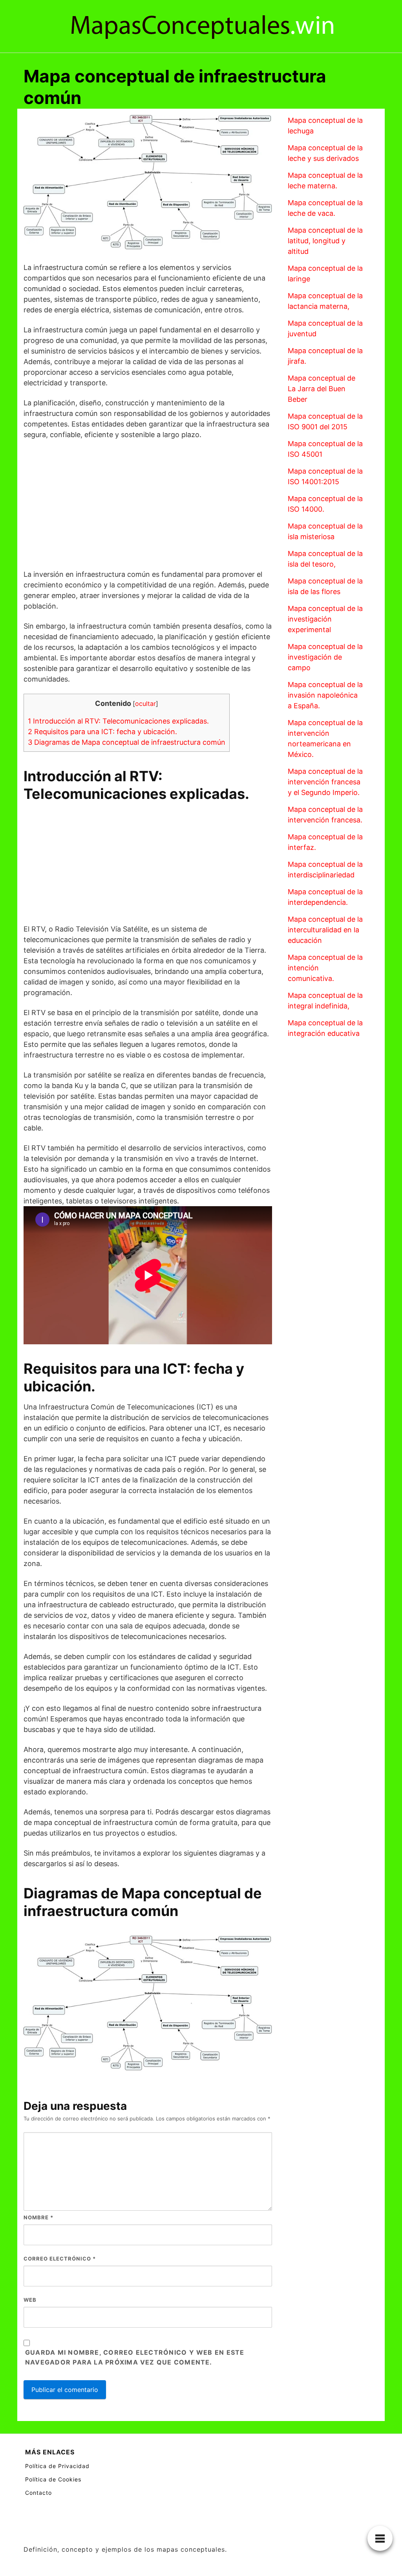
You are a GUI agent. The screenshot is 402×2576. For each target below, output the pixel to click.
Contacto (38, 2493)
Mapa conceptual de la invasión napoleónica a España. (325, 695)
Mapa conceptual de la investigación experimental (325, 619)
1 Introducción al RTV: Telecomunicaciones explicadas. (118, 721)
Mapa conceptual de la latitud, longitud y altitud (325, 241)
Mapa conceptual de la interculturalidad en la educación (325, 930)
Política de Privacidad (57, 2466)
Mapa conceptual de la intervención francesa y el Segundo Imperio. (325, 782)
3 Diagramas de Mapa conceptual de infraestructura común (127, 742)
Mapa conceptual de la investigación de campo (325, 657)
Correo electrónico (60, 2259)
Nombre (38, 2217)
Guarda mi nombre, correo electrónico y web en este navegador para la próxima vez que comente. (135, 2357)
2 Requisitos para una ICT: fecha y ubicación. (102, 732)
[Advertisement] (148, 504)
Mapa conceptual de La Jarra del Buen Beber (322, 389)
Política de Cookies (53, 2479)
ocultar (145, 704)
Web (30, 2300)
